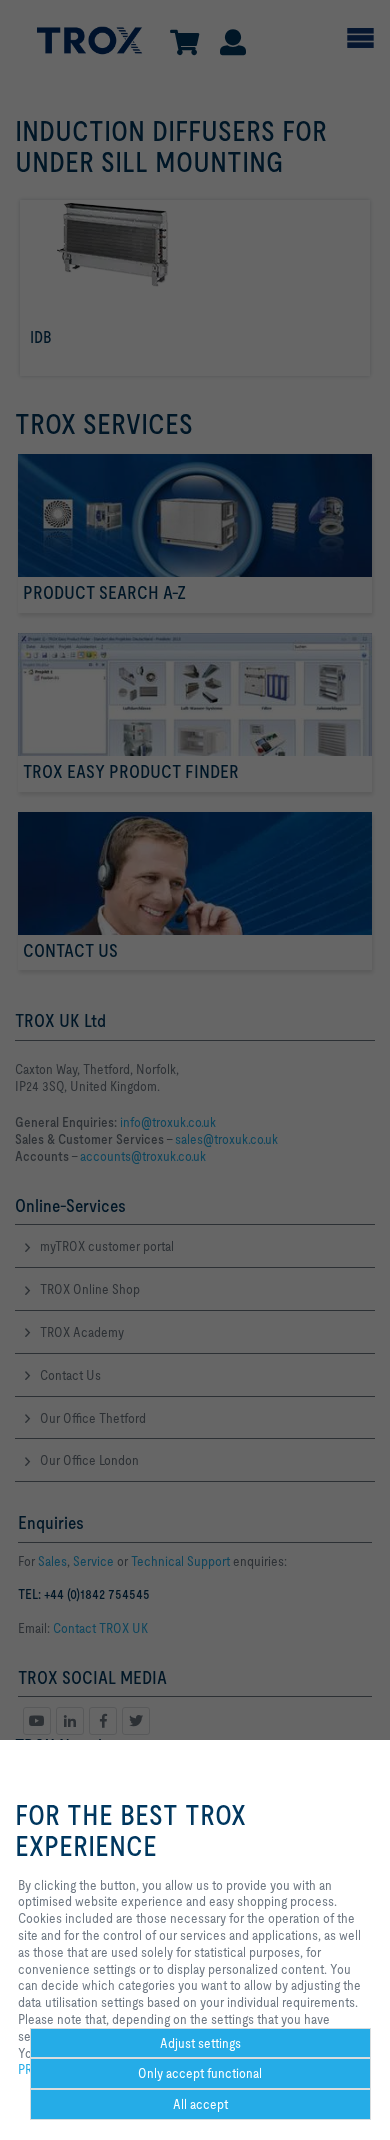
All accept (200, 2104)
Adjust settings (200, 2043)
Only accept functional (200, 2073)
